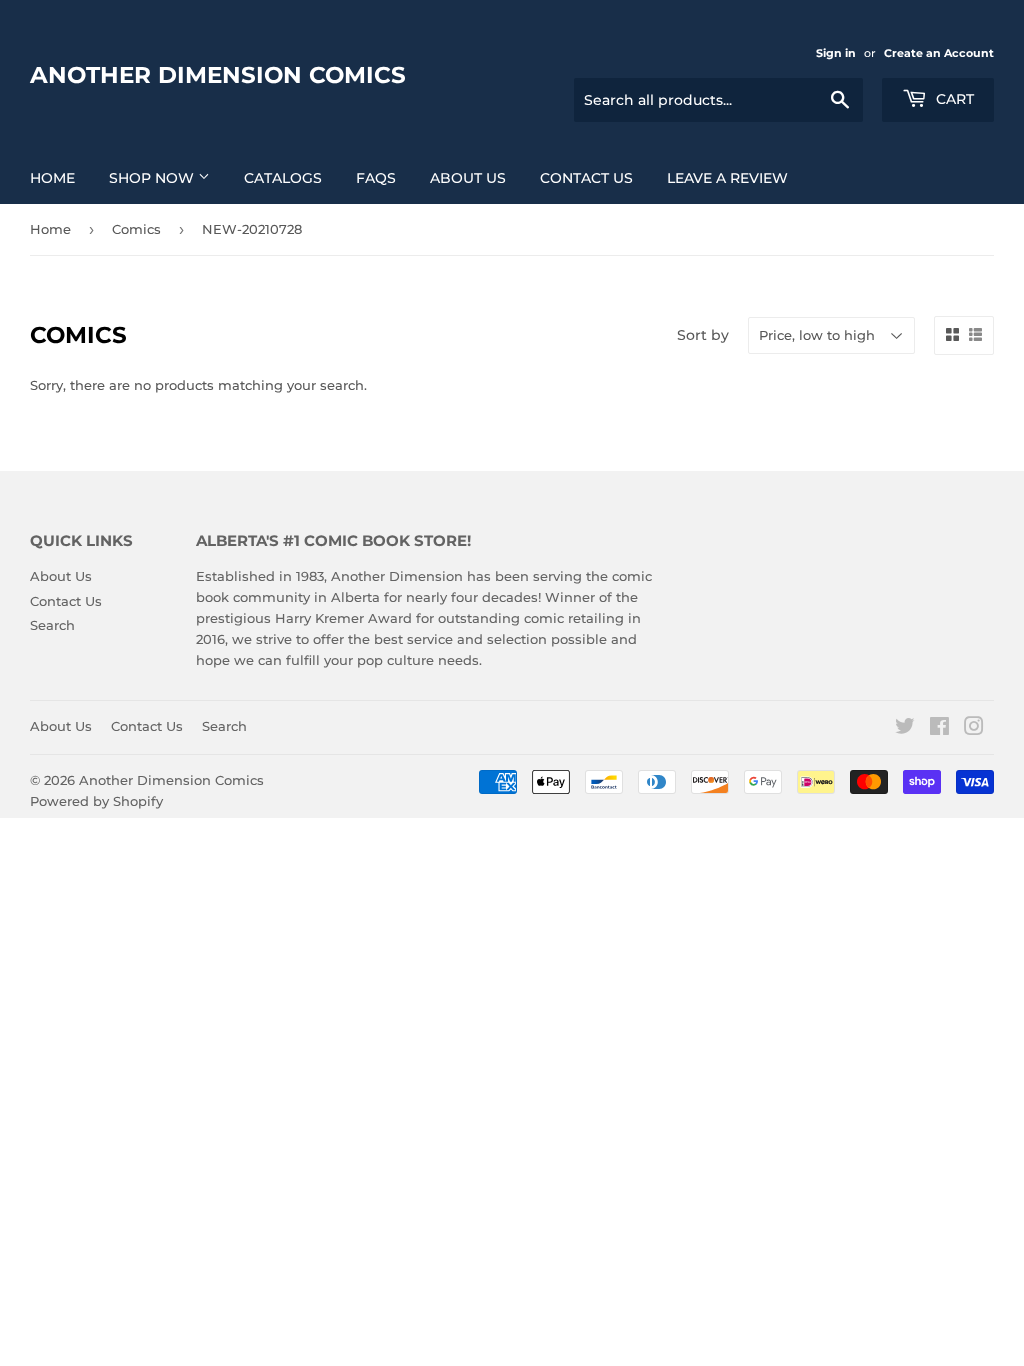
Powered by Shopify (96, 801)
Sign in (836, 53)
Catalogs (283, 178)
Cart (953, 99)
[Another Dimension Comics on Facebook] (939, 729)
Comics (136, 229)
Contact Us (586, 178)
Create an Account (939, 53)
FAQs (376, 178)
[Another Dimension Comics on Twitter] (905, 729)
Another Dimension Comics (218, 75)
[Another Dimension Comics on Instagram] (974, 729)
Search (52, 625)
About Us (468, 178)
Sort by (703, 335)
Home (52, 178)
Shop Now (153, 178)
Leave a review (727, 178)
